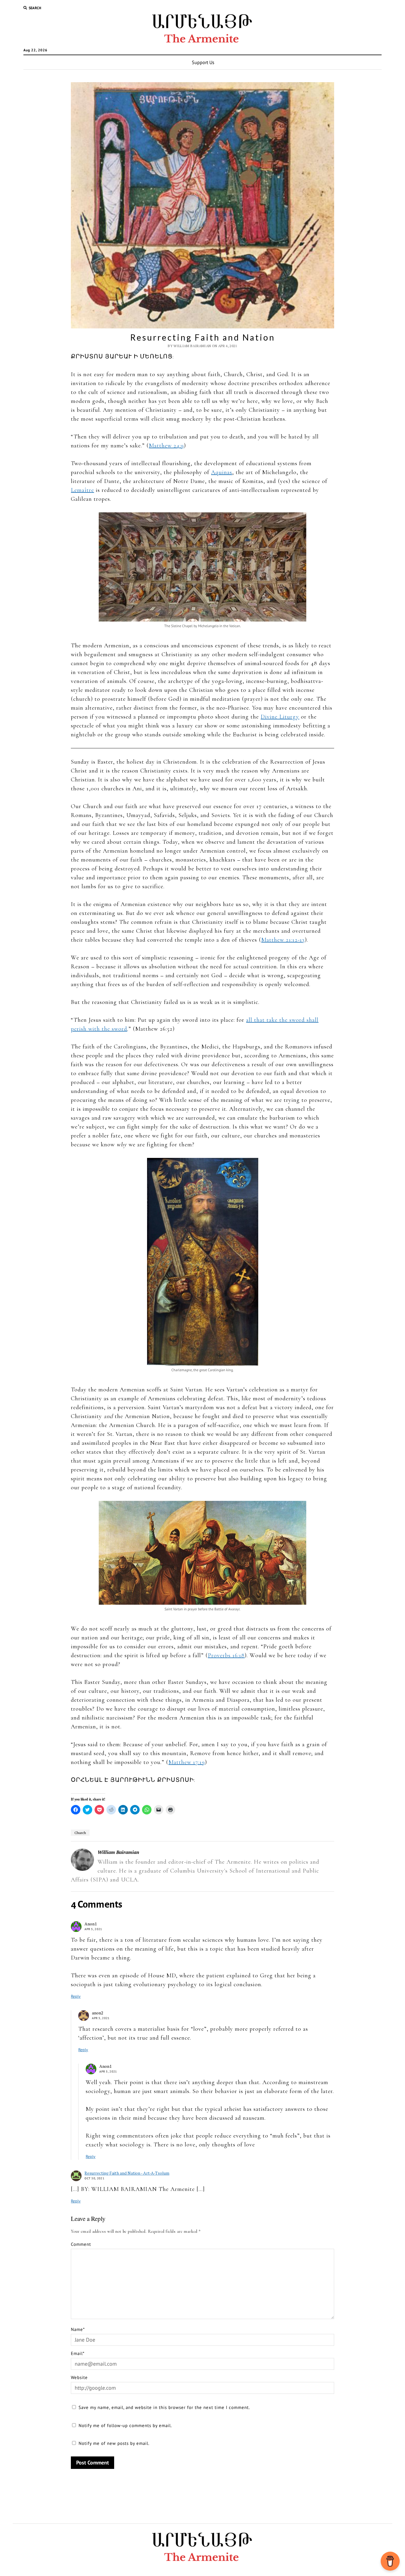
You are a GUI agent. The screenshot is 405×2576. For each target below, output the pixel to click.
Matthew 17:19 (187, 1762)
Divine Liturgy (280, 717)
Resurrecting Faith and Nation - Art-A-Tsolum (127, 2173)
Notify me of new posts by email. (114, 2443)
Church (80, 1833)
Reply (76, 1996)
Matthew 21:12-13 (283, 940)
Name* (78, 2329)
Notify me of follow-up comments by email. (125, 2425)
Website (79, 2377)
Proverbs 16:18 (226, 1655)
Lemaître (82, 490)
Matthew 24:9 (166, 446)
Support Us (203, 62)
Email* (78, 2353)
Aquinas (222, 472)
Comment (81, 2244)
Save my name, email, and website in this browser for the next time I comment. (164, 2407)
